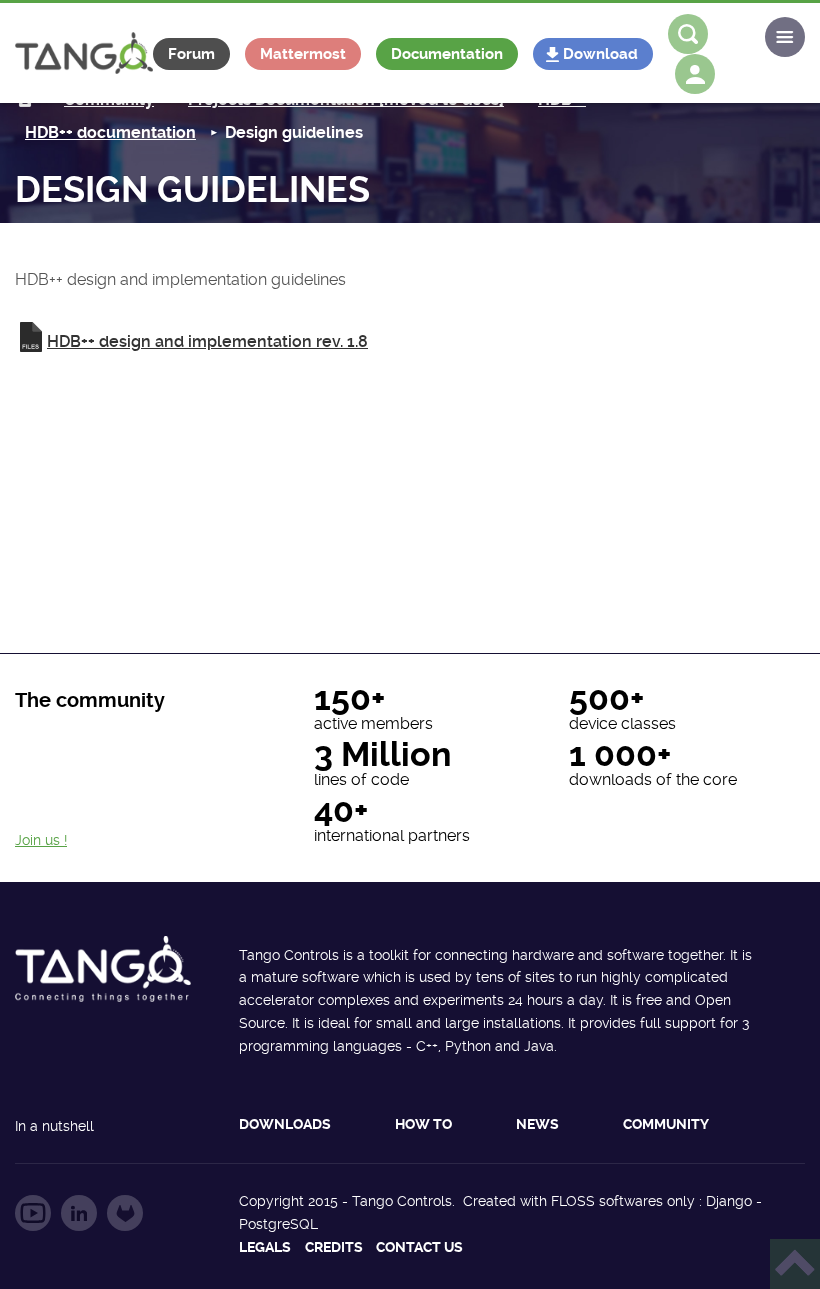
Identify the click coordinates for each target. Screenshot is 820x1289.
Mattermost (303, 54)
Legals (265, 1247)
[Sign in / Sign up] (695, 74)
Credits (334, 1247)
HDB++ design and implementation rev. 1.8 (207, 341)
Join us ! (41, 840)
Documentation (447, 54)
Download (600, 54)
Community (666, 1124)
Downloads (285, 1124)
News (537, 1124)
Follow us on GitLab (125, 1213)
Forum (191, 54)
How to (423, 1124)
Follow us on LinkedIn (79, 1213)
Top (795, 1264)
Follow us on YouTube (33, 1213)
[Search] (688, 34)
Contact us (419, 1247)
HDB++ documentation (110, 132)
